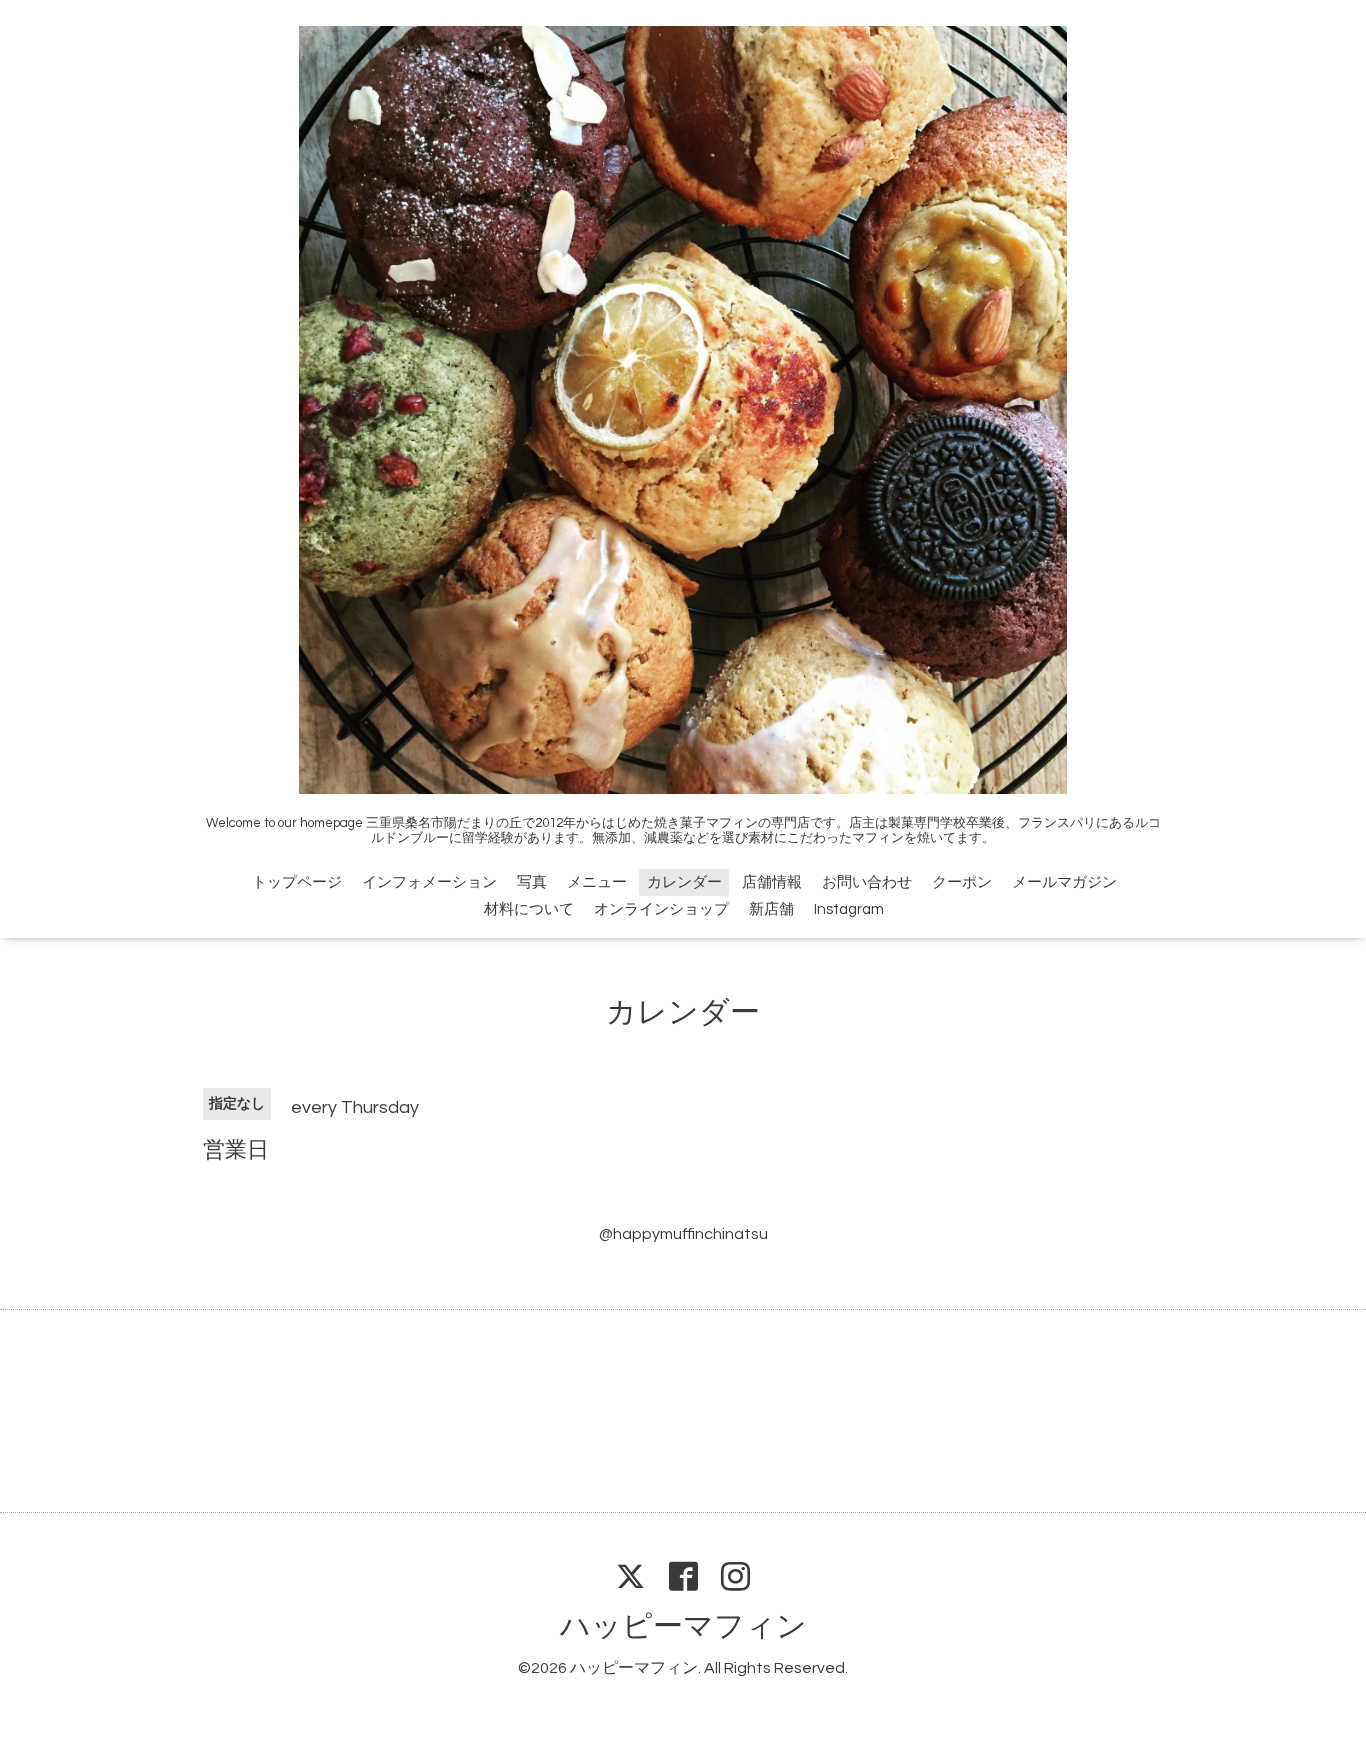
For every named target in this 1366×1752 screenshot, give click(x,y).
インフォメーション (429, 882)
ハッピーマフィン (683, 1626)
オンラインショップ (661, 909)
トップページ (297, 882)
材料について (529, 909)
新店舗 (771, 909)
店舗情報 (772, 882)
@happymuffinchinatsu (683, 1234)
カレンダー (684, 882)
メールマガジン (1064, 882)
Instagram (849, 909)
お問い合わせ (867, 882)
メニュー (597, 882)
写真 (532, 882)
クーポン (962, 882)
